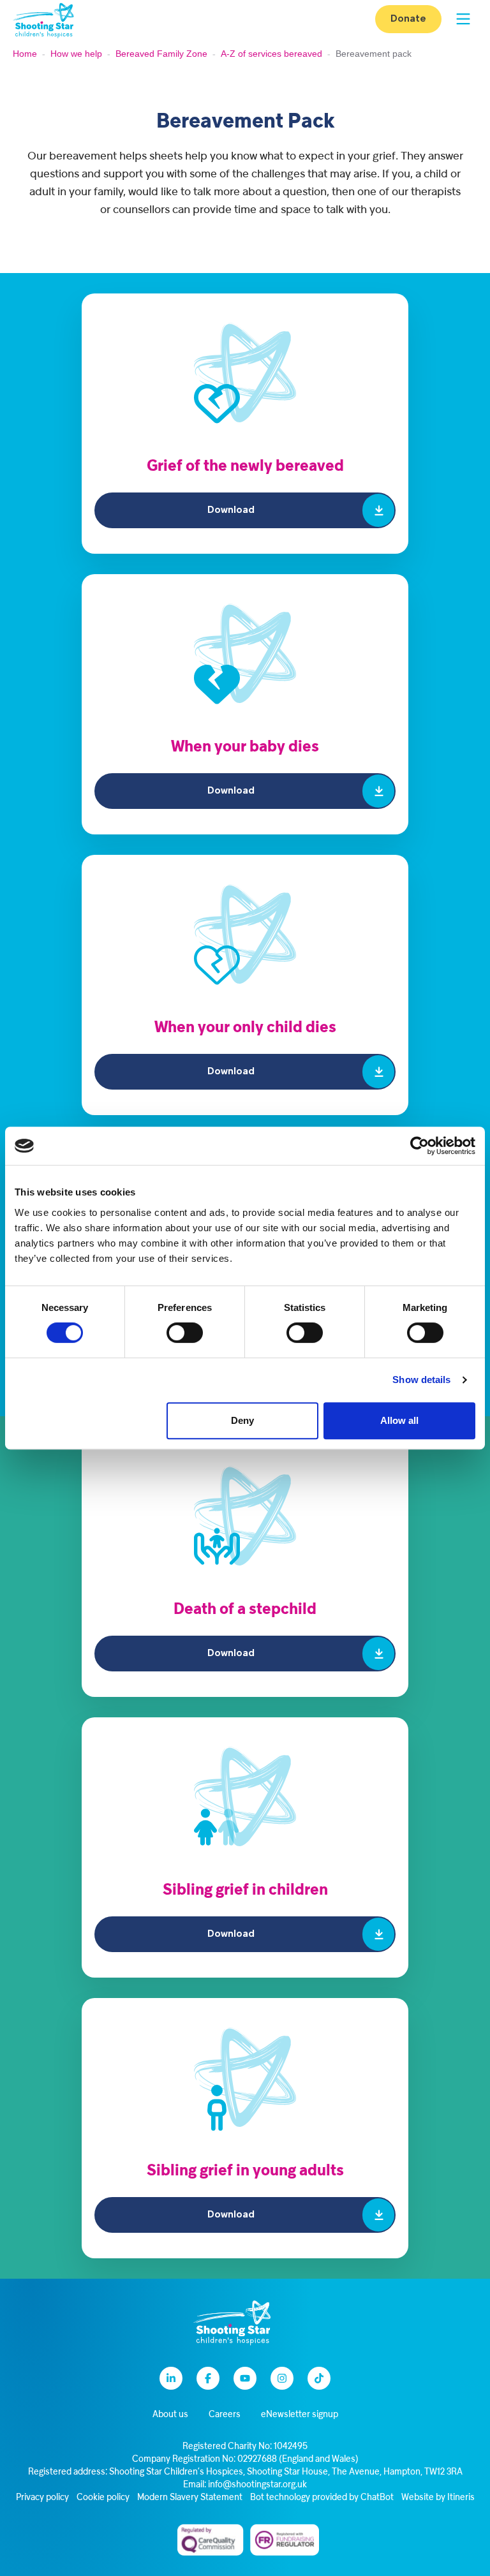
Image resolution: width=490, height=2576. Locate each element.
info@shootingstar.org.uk (257, 2485)
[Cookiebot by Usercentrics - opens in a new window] (419, 1146)
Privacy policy (42, 2498)
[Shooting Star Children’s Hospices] (43, 19)
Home (25, 54)
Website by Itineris (438, 2498)
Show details (421, 1380)
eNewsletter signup (300, 2415)
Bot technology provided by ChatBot (322, 2498)
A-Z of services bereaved (271, 54)
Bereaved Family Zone (161, 54)
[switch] (185, 1333)
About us (170, 2415)
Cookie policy (103, 2498)
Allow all (399, 1420)
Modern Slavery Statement (190, 2498)
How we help (76, 54)
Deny (242, 1420)
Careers (225, 2415)
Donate (408, 19)
